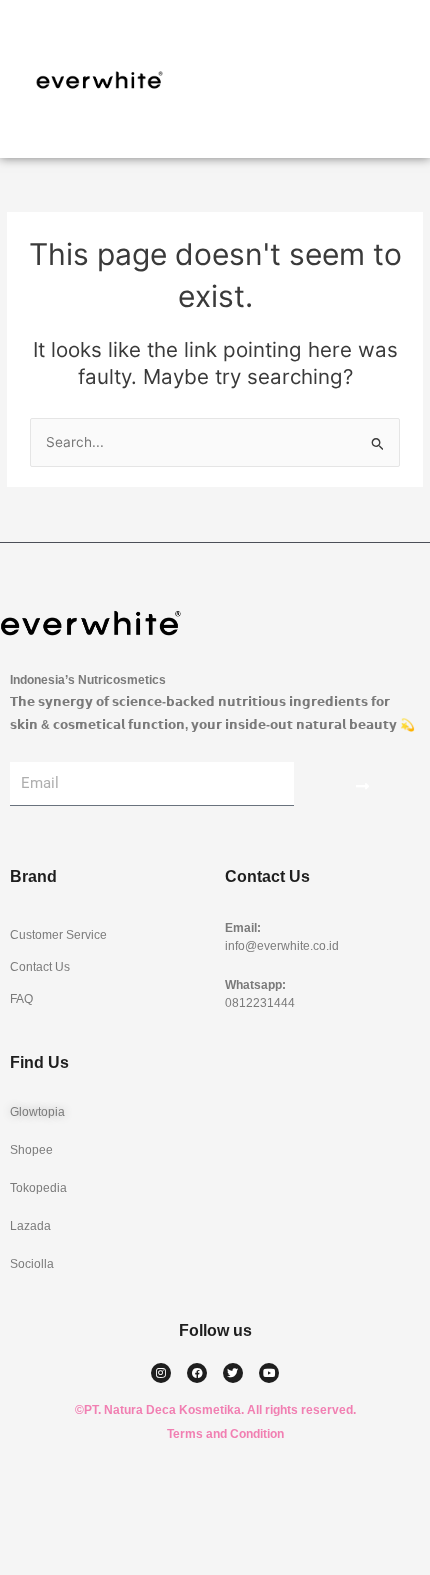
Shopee (31, 1150)
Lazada (30, 1226)
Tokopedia (38, 1188)
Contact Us (40, 967)
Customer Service (58, 935)
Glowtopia (37, 1112)
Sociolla (32, 1264)
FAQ (21, 999)
